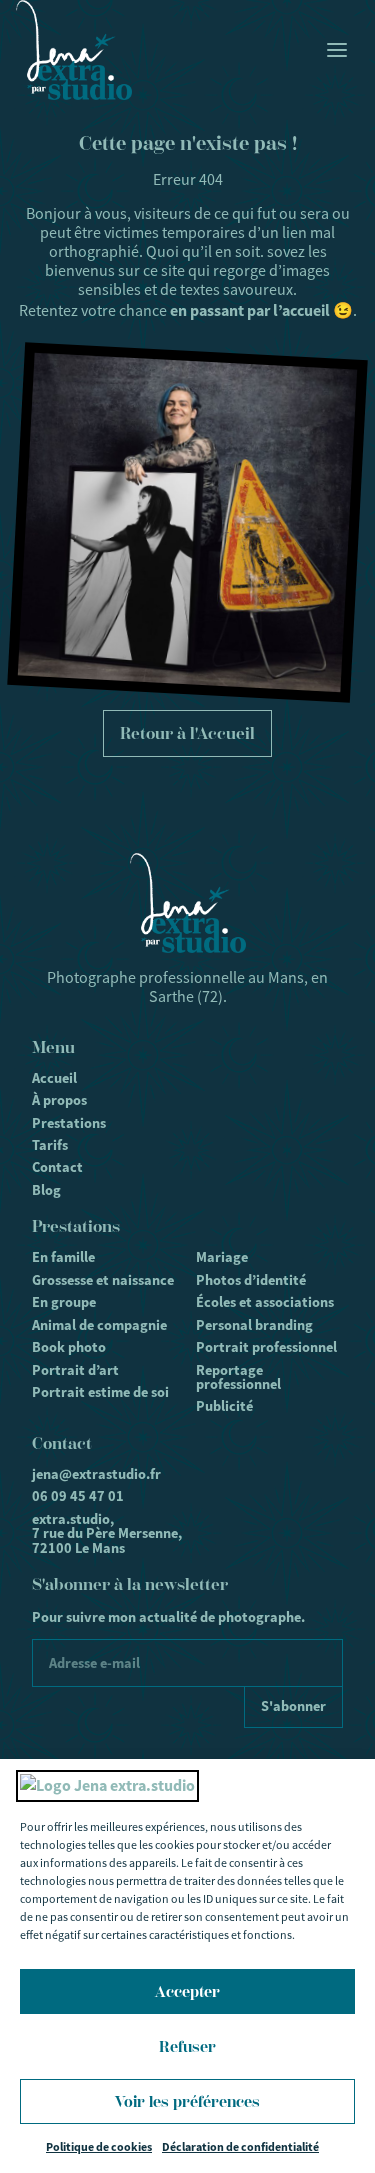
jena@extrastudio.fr (96, 1474)
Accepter (187, 1992)
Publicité (224, 1406)
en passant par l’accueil (250, 310)
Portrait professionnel (266, 1347)
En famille (63, 1257)
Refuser (187, 2047)
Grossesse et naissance (103, 1280)
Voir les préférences (187, 2102)
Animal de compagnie (99, 1325)
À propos (59, 1100)
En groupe (64, 1302)
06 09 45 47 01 (78, 1496)
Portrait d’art (75, 1370)
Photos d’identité (251, 1280)
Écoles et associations (265, 1302)
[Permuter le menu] (337, 50)
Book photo (69, 1347)
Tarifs (50, 1145)
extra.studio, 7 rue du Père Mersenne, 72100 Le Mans (107, 1533)
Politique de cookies (99, 2147)
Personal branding (254, 1325)
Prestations (69, 1123)
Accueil (54, 1078)
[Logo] (74, 50)
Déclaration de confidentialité (240, 2147)
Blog (46, 1190)
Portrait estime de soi (100, 1392)
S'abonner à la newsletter (130, 1584)
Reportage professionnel (238, 1377)
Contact (57, 1167)
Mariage (222, 1257)
